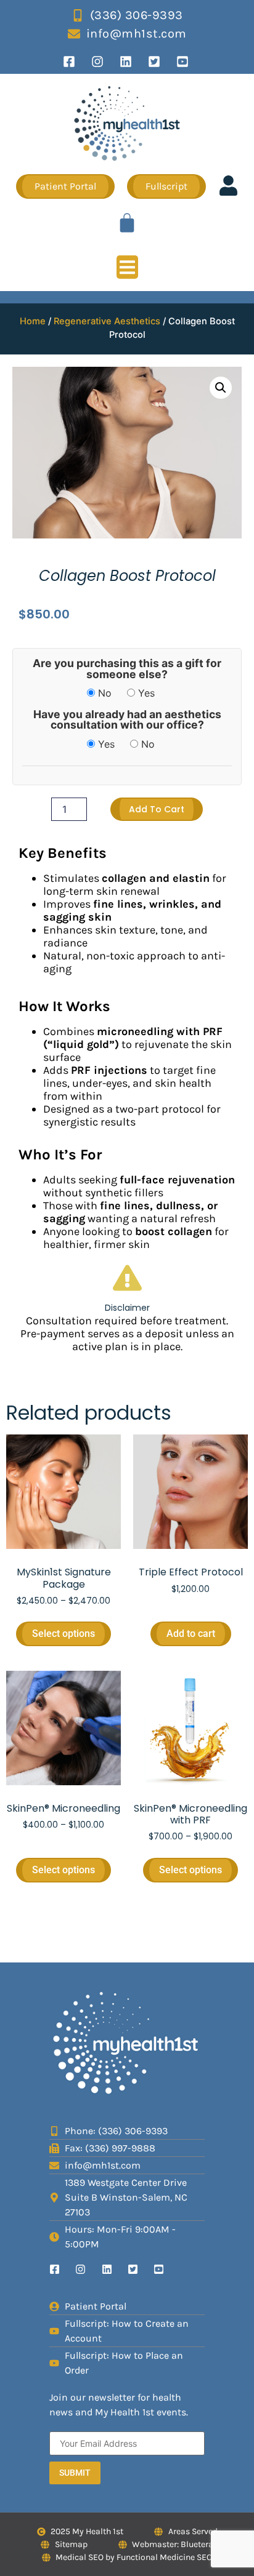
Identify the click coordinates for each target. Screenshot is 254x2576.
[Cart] (127, 223)
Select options (63, 1634)
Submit (75, 2473)
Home (33, 321)
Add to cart (157, 809)
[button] (127, 267)
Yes (145, 693)
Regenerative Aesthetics (107, 321)
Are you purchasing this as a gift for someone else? (127, 669)
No (103, 693)
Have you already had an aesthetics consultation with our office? (127, 720)
